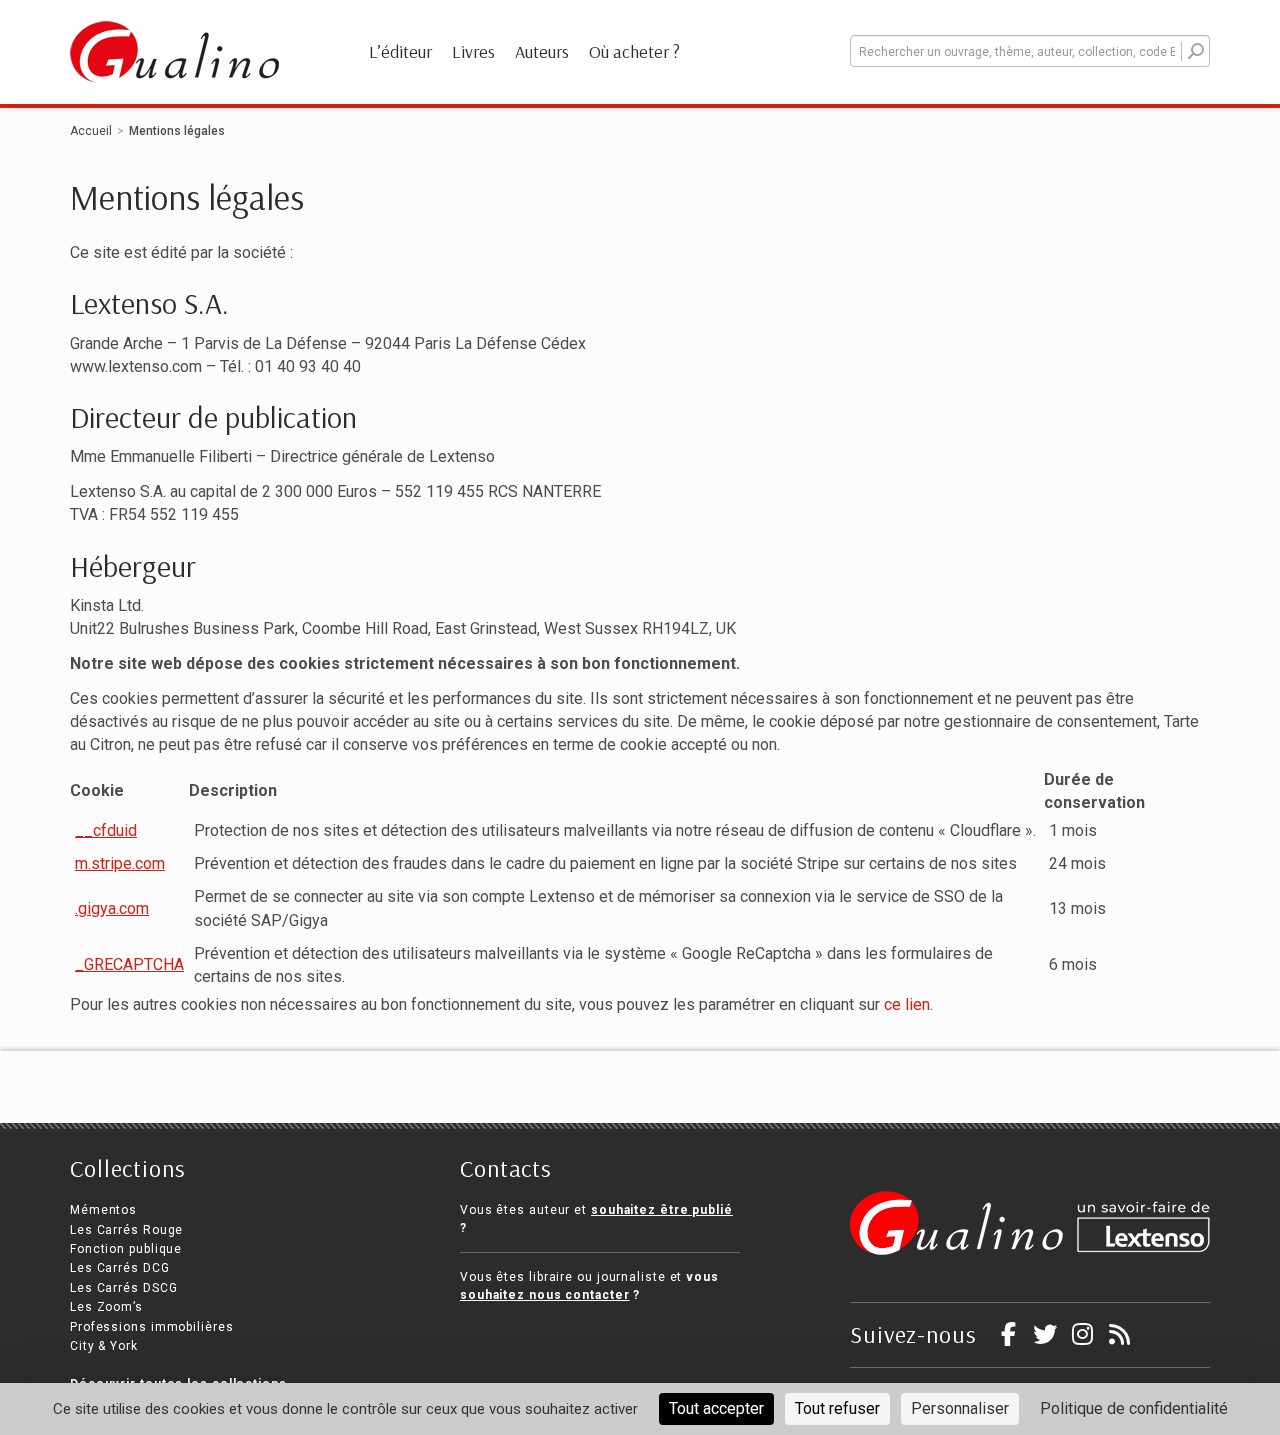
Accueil (91, 131)
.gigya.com (112, 908)
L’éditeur (400, 51)
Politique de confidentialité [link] (1134, 1408)
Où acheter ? (634, 51)
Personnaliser (960, 1408)
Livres (473, 51)
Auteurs (542, 51)
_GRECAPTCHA (129, 964)
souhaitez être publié (662, 1210)
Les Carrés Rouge (126, 1230)
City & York (104, 1346)
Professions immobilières (152, 1327)
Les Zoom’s (106, 1307)
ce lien (907, 1004)
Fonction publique (126, 1249)
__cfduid (106, 830)
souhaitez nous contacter (545, 1295)
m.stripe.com (120, 863)
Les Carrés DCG (120, 1268)
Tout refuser (837, 1408)
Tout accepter (716, 1408)
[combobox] (1030, 51)
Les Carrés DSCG (124, 1288)
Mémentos (103, 1210)
